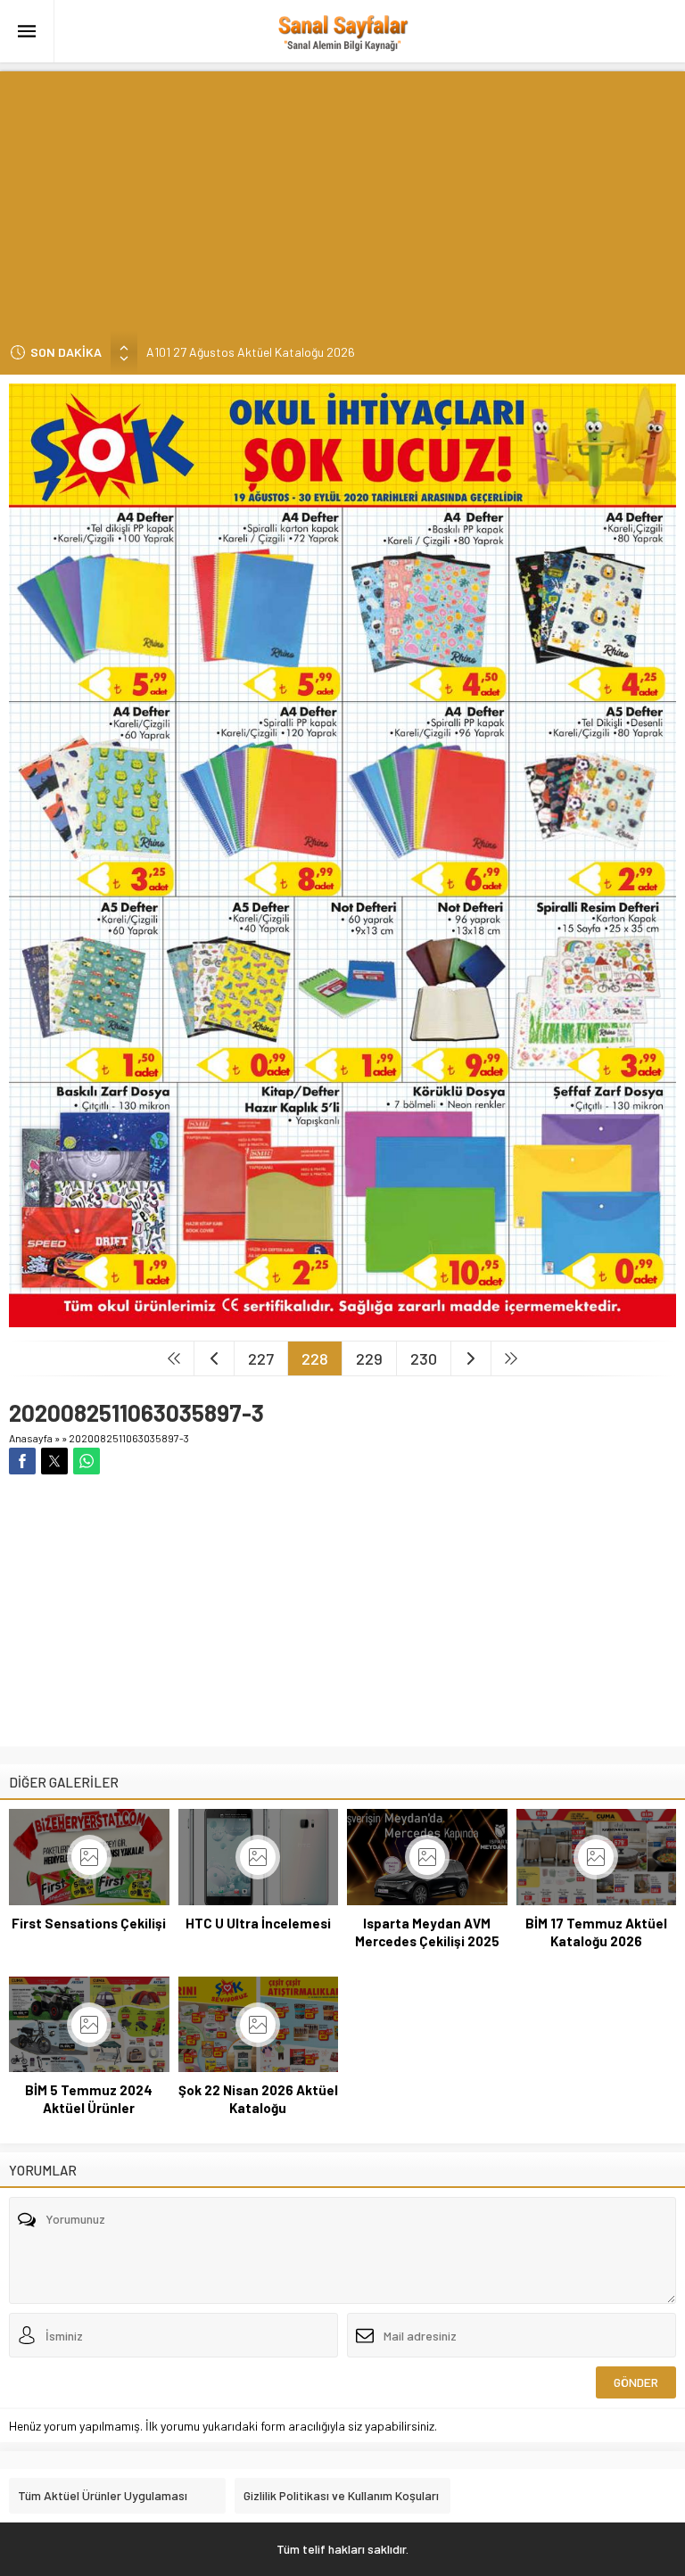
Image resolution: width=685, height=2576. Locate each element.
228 (315, 1358)
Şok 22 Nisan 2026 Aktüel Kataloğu (258, 2099)
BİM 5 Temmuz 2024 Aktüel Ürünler (89, 2099)
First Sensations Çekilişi (89, 1923)
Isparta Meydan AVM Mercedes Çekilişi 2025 (427, 1932)
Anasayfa (31, 1438)
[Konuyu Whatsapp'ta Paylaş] (87, 1461)
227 (261, 1358)
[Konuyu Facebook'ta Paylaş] (22, 1461)
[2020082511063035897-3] (342, 1320)
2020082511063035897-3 (129, 1438)
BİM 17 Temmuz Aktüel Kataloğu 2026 (596, 1932)
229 (369, 1358)
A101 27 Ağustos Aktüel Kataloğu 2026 (251, 350)
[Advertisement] (342, 196)
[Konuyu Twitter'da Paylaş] (54, 1461)
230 (424, 1358)
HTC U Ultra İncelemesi (258, 1923)
